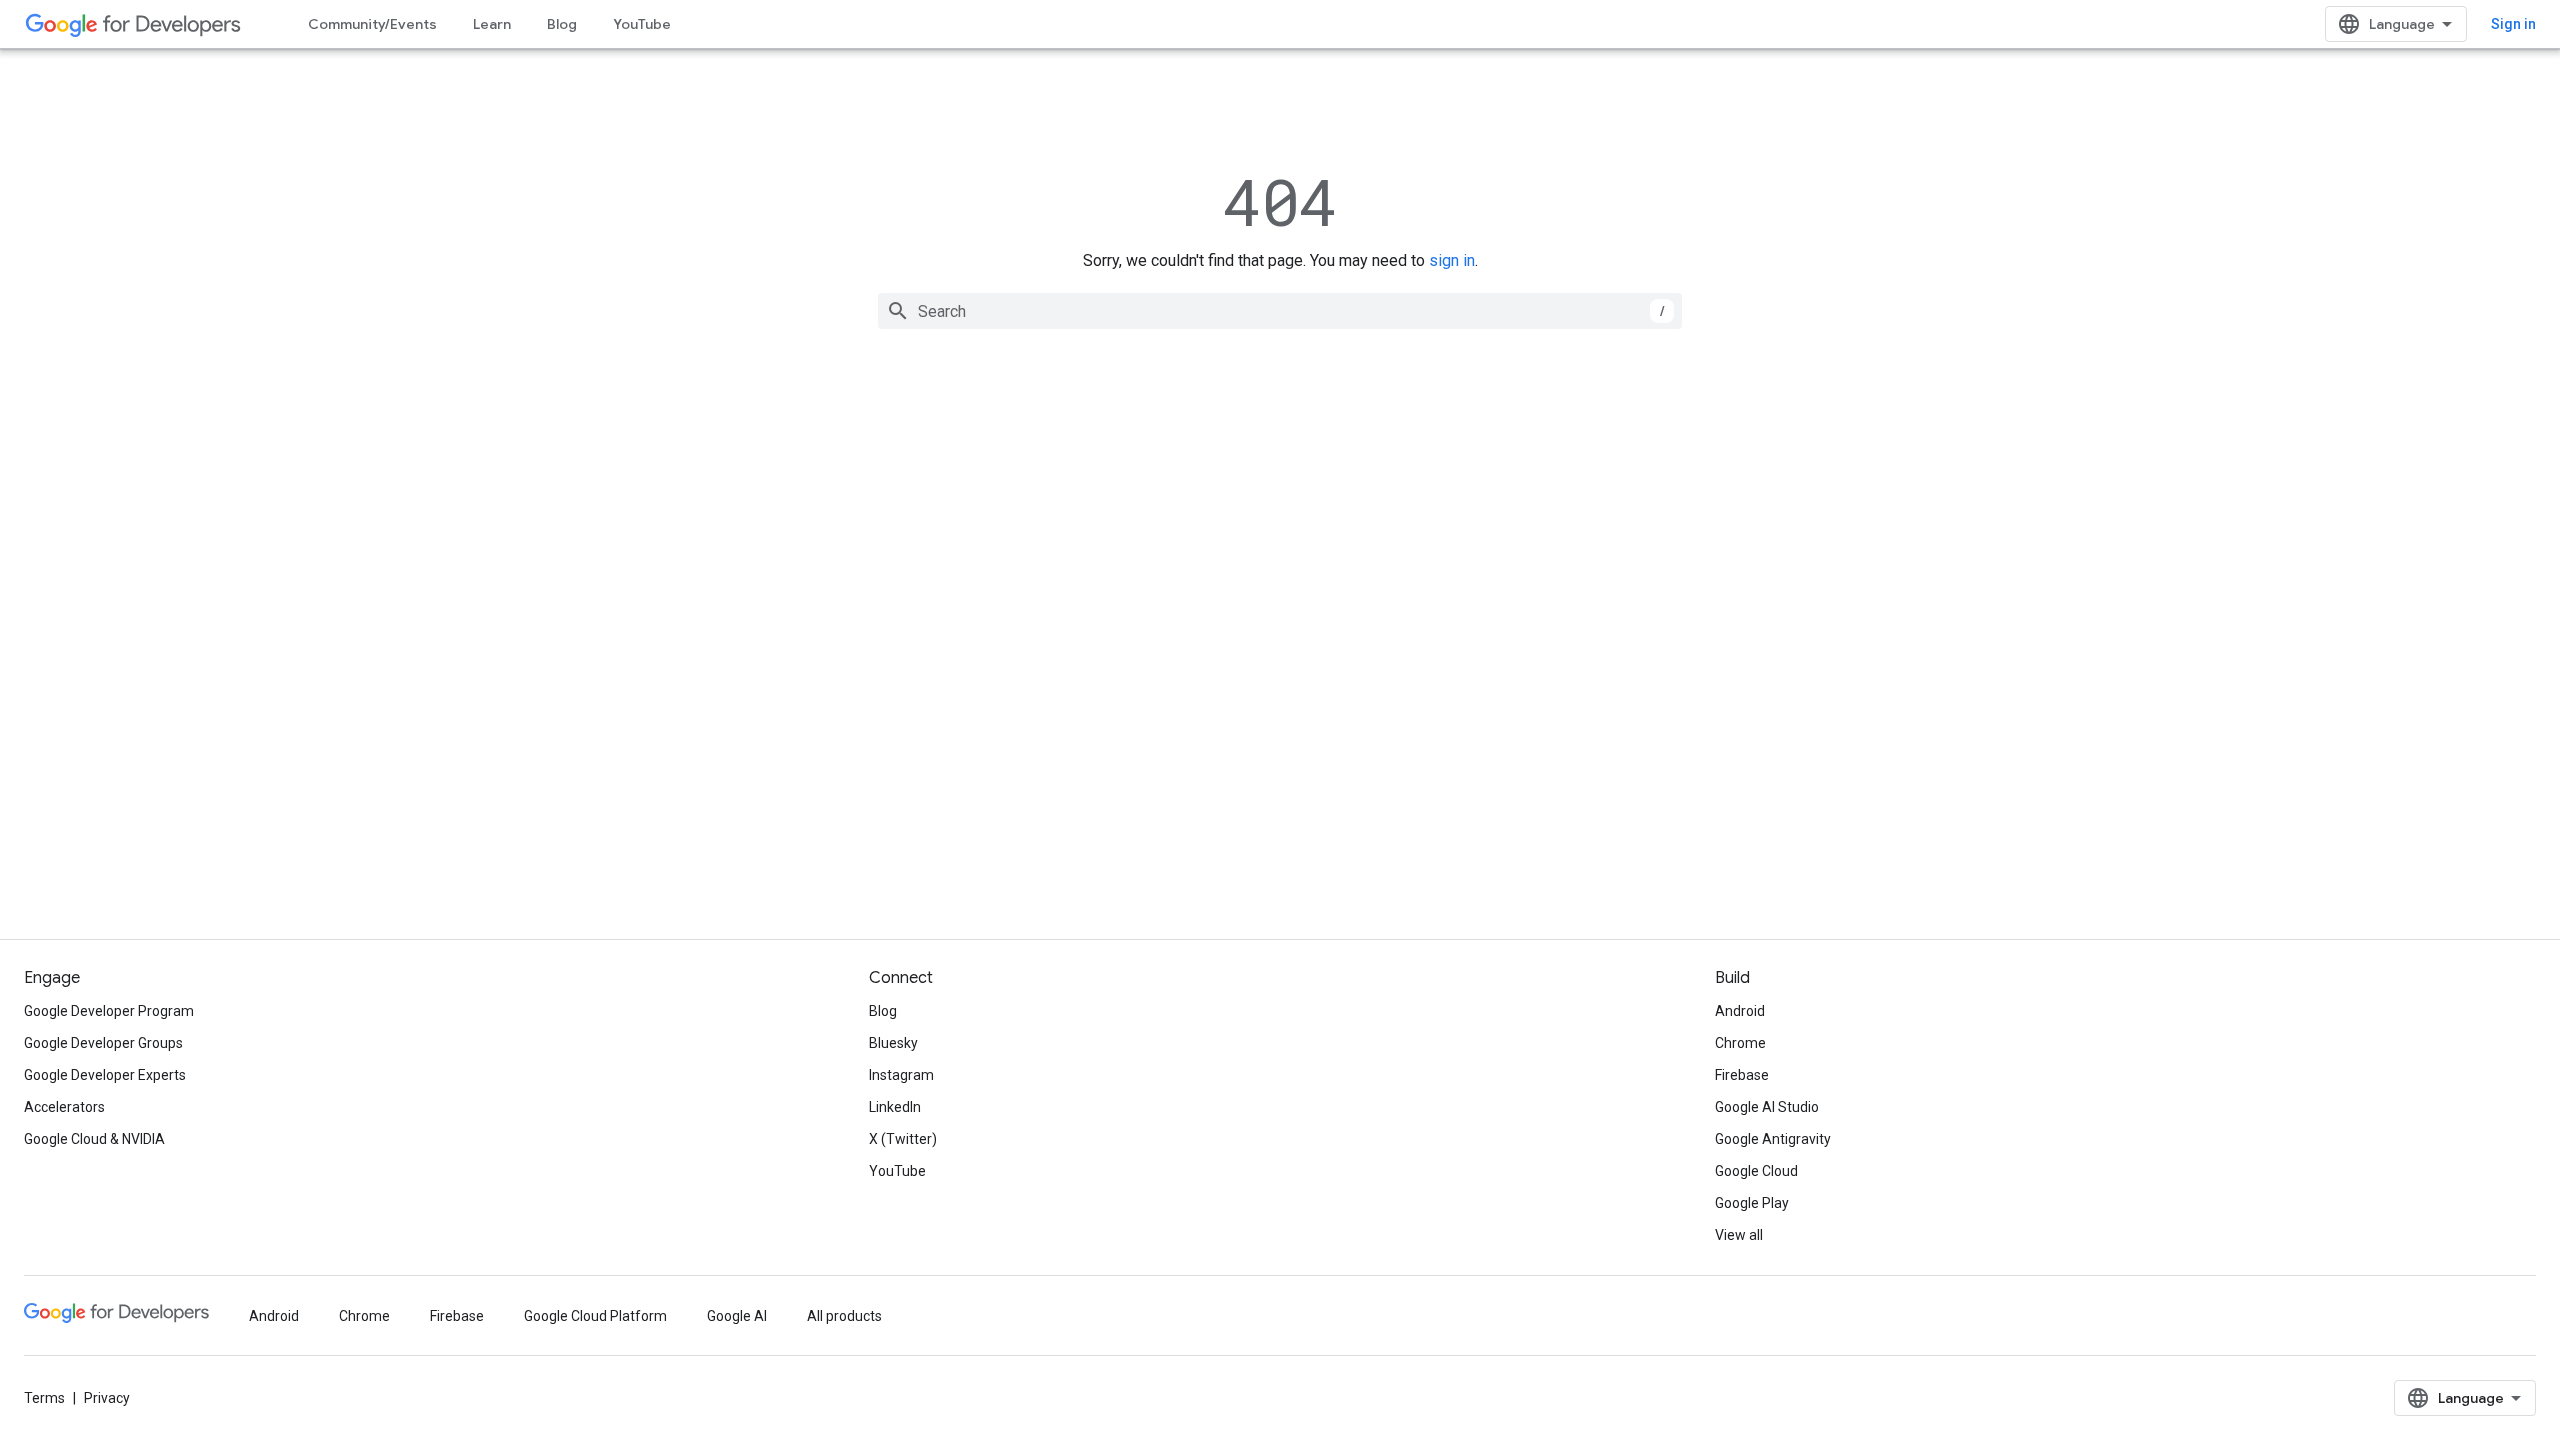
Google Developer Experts (105, 1075)
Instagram (901, 1075)
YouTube (642, 24)
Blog (562, 24)
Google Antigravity (1773, 1139)
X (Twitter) (903, 1139)
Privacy (107, 1398)
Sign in (2513, 24)
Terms (44, 1398)
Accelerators (64, 1107)
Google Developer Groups (103, 1043)
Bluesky (893, 1043)
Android (1740, 1011)
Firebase (1742, 1075)
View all (1739, 1235)
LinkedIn (895, 1107)
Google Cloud (1756, 1171)
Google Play (1752, 1203)
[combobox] (1280, 311)
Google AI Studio (1767, 1107)
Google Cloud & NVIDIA (94, 1139)
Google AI (737, 1316)
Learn (492, 24)
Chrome (1740, 1043)
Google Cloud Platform (595, 1316)
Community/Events (372, 24)
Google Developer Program (109, 1011)
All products (844, 1316)
